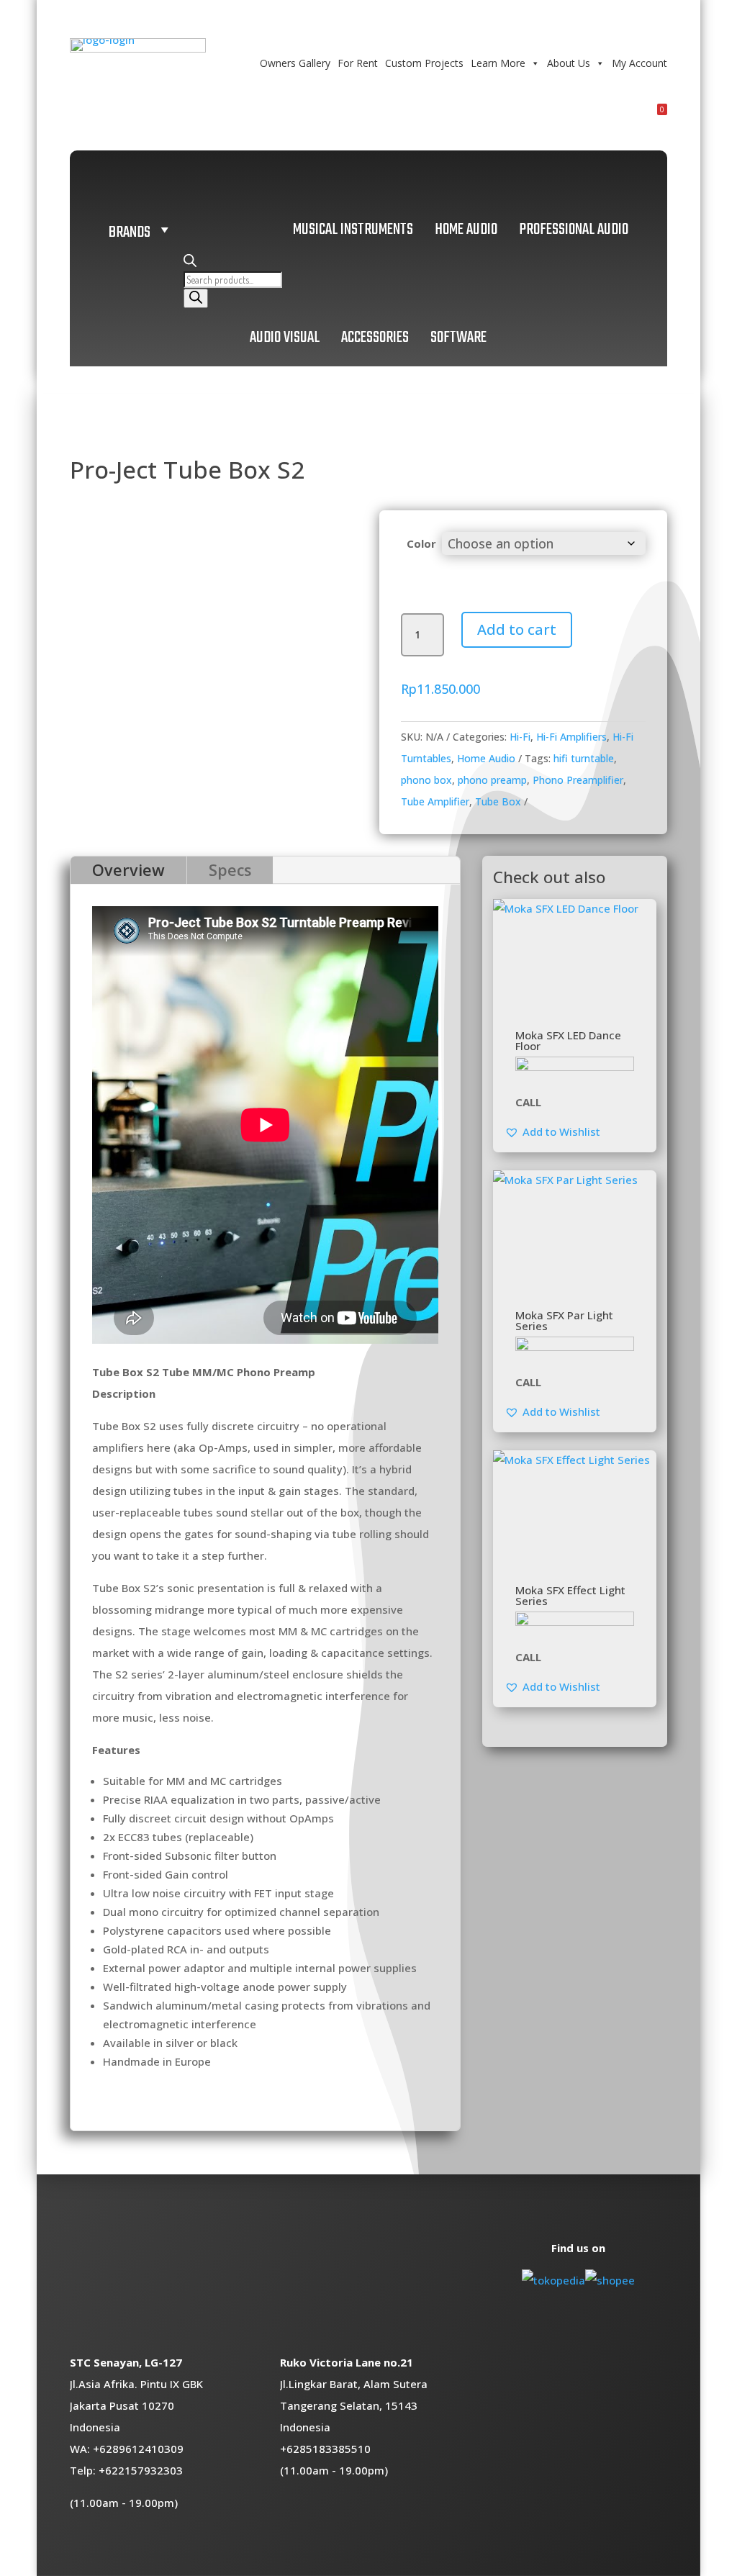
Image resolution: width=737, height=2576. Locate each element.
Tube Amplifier (435, 801)
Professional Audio (574, 230)
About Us (569, 63)
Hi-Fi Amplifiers (571, 737)
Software (458, 338)
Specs (230, 870)
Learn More (498, 63)
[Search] (196, 298)
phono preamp (492, 780)
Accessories (375, 338)
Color (421, 543)
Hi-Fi (520, 737)
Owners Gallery (295, 63)
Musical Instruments (353, 230)
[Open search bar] (190, 263)
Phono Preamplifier (578, 780)
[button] (552, 1131)
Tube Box (498, 801)
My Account (639, 63)
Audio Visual (285, 338)
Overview (128, 870)
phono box (426, 780)
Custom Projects (424, 63)
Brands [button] (130, 232)
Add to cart (517, 629)
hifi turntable (584, 758)
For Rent (358, 63)
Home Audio (466, 230)
